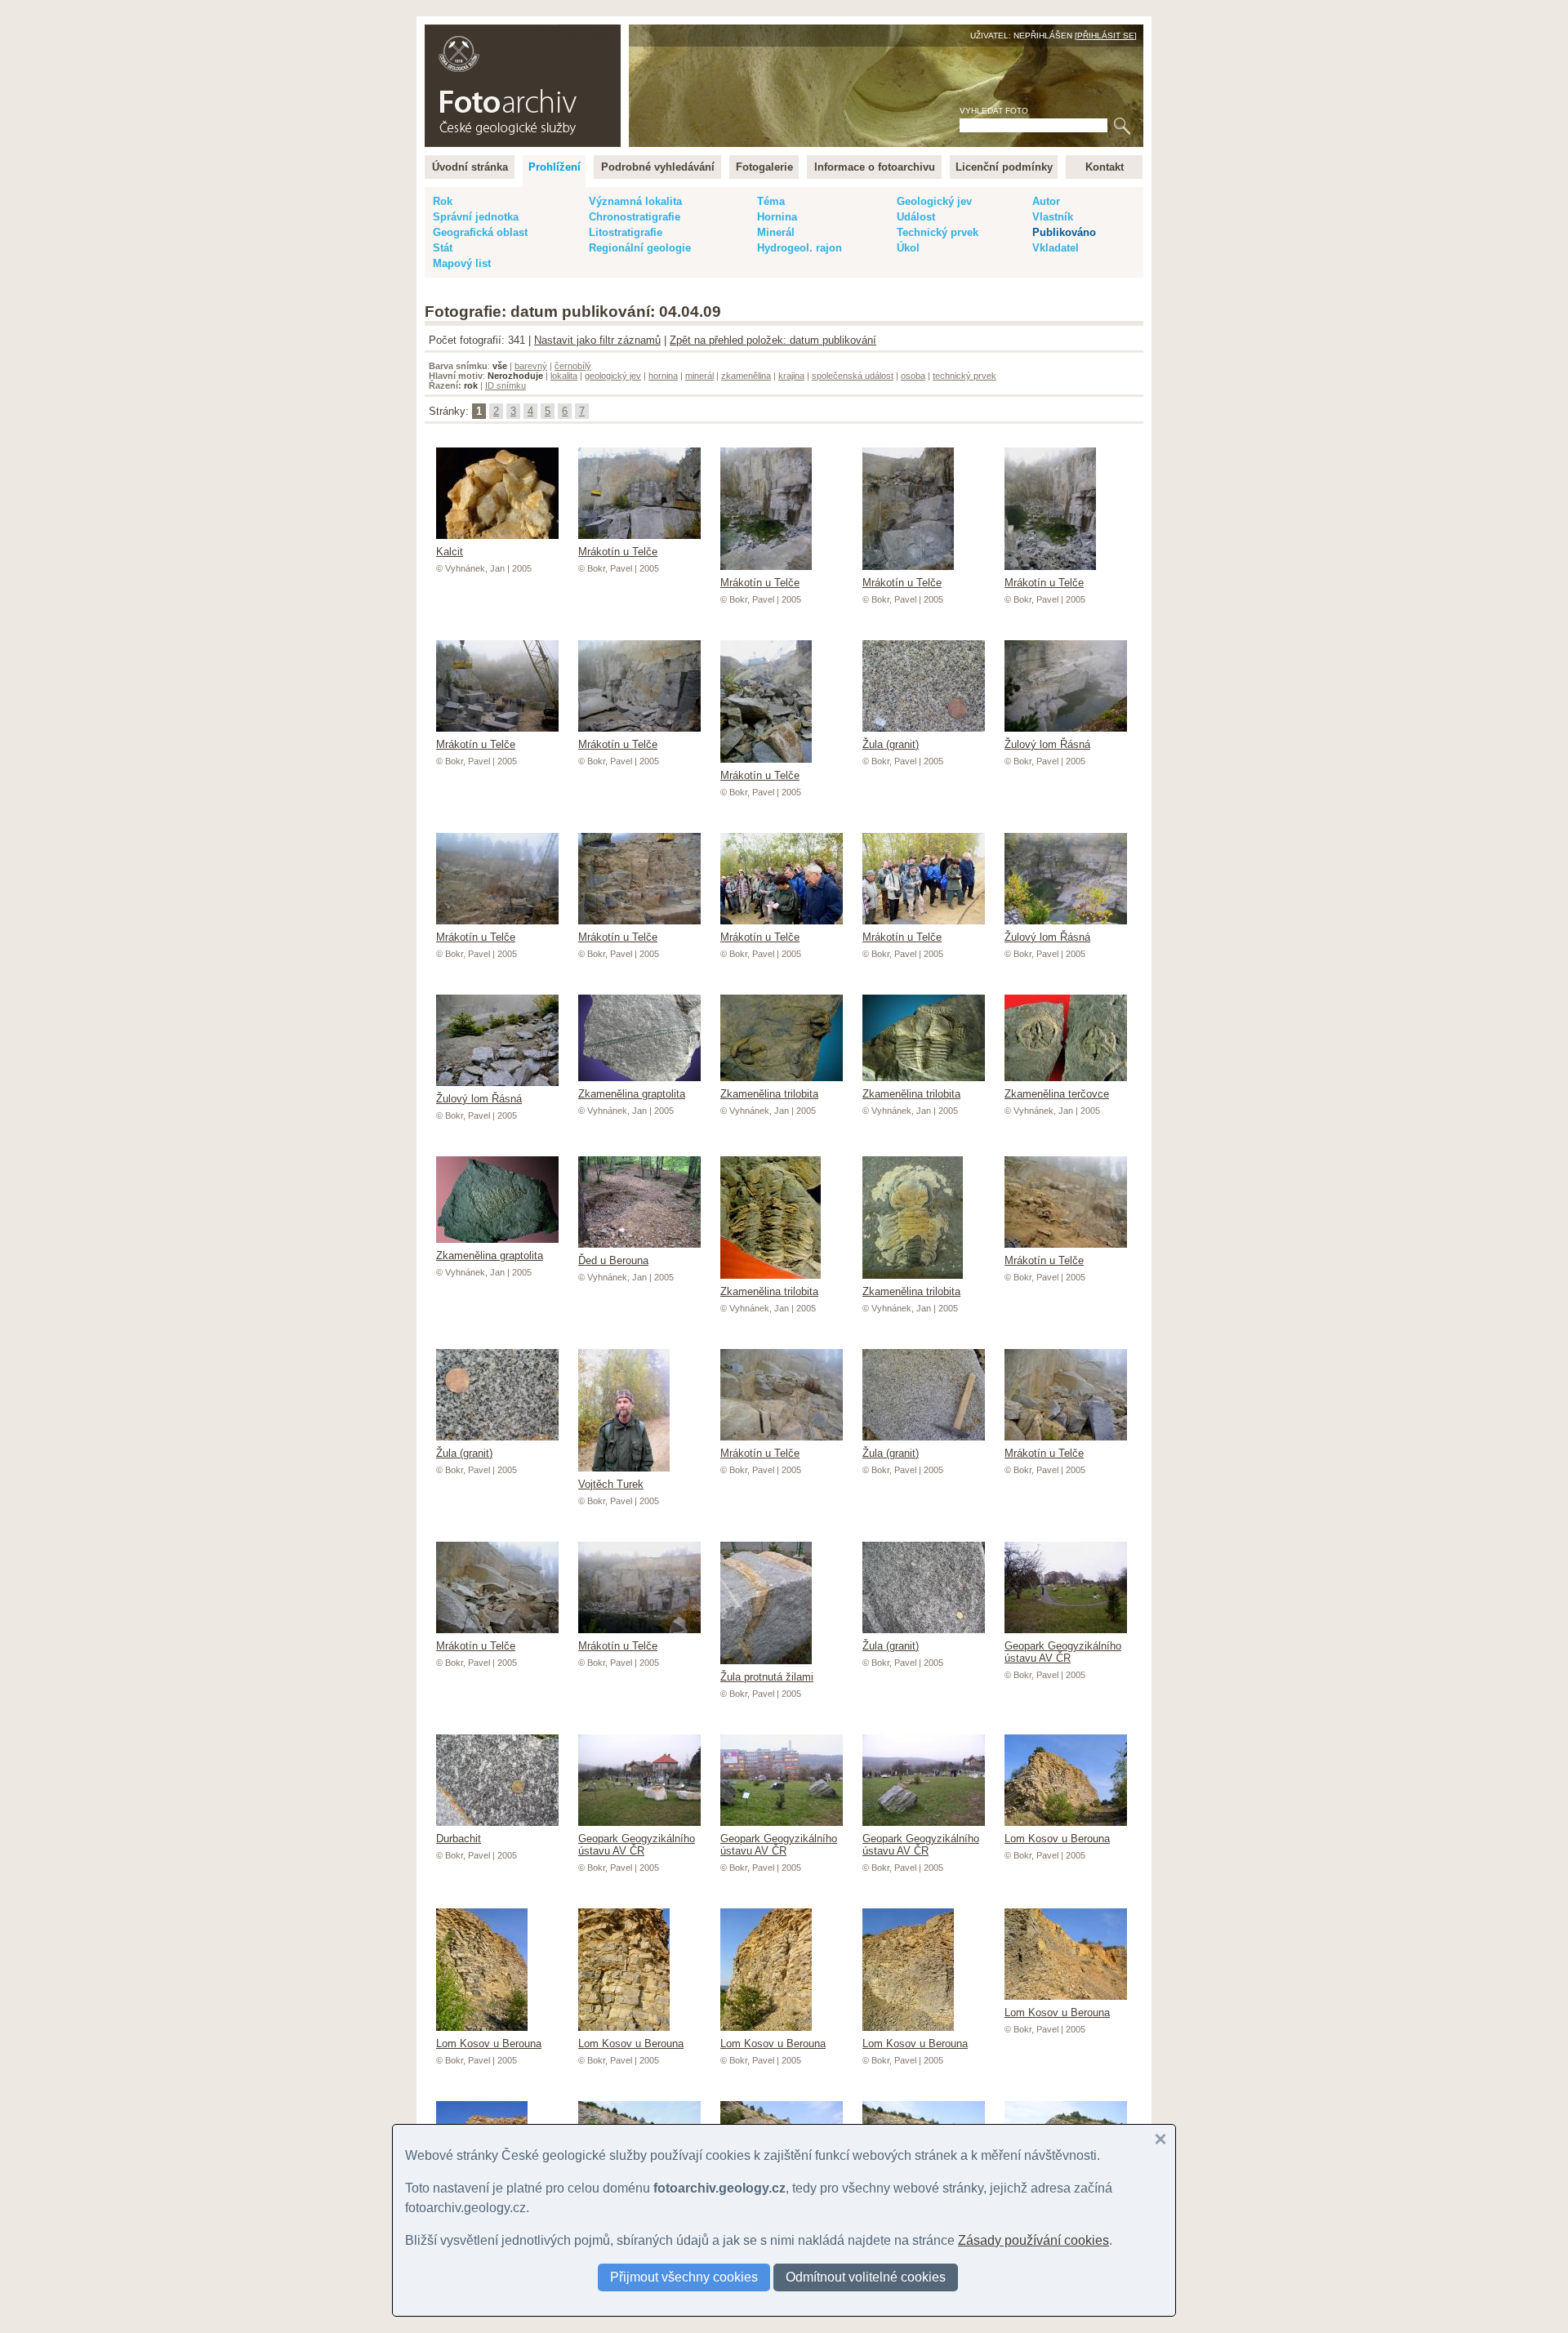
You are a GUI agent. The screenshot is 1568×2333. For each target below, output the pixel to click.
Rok (443, 201)
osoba (913, 376)
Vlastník (1053, 217)
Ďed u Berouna (613, 1260)
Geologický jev (934, 201)
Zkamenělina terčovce (1057, 1094)
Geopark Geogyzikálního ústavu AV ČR (1063, 1652)
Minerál (776, 232)
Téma (771, 201)
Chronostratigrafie (635, 217)
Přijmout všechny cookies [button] (684, 2277)
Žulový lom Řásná (1047, 744)
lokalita (564, 376)
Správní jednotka (476, 217)
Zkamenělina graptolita (632, 1094)
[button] (1160, 2139)
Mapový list (462, 263)
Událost (916, 217)
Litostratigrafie (626, 232)
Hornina (777, 217)
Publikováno (1064, 232)
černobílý (573, 366)
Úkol (908, 248)
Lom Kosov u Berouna (1057, 1839)
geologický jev (613, 376)
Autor (1046, 201)
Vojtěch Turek (611, 1484)
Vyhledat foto (994, 111)
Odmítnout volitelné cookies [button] (866, 2277)
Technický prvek (938, 232)
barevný (531, 366)
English (601, 33)
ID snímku (506, 385)
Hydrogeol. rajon (800, 248)
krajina (791, 376)
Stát (443, 248)
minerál (699, 376)
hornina (663, 376)
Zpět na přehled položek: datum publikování (773, 340)
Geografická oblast (480, 232)
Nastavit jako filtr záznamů (597, 340)
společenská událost (853, 376)
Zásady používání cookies (1033, 2240)
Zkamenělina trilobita (769, 1094)
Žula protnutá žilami (767, 1677)
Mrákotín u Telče (618, 552)
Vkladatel (1056, 248)
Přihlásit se (1106, 36)
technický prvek (964, 376)
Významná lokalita (635, 201)
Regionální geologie (640, 248)
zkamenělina (746, 376)
